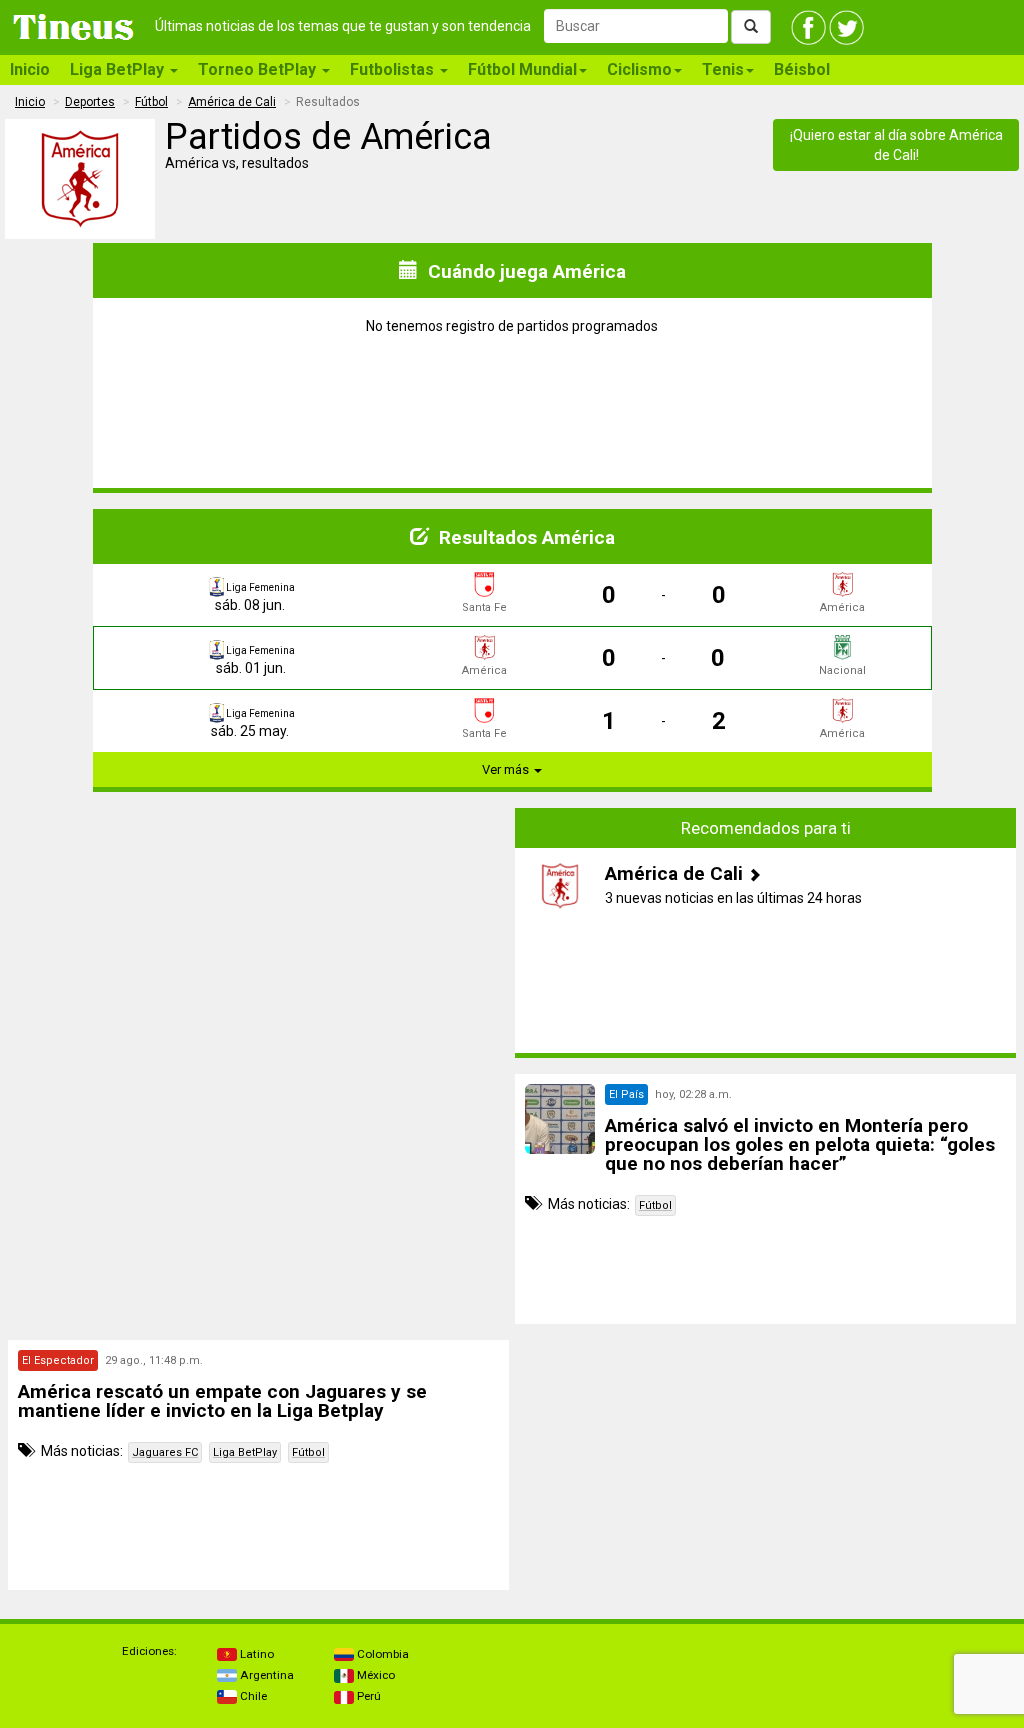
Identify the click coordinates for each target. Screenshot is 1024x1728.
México (374, 1675)
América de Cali (232, 102)
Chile (252, 1696)
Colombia (381, 1654)
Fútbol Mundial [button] (522, 69)
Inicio (30, 69)
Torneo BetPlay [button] (259, 69)
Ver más (507, 769)
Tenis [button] (723, 69)
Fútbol (151, 102)
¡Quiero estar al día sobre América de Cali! (896, 145)
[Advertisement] (259, 933)
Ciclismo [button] (639, 69)
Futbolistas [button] (394, 69)
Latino (255, 1654)
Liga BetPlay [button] (119, 69)
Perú (367, 1696)
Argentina (265, 1675)
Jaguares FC (165, 1452)
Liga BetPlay (245, 1452)
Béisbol (802, 69)
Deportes (90, 102)
